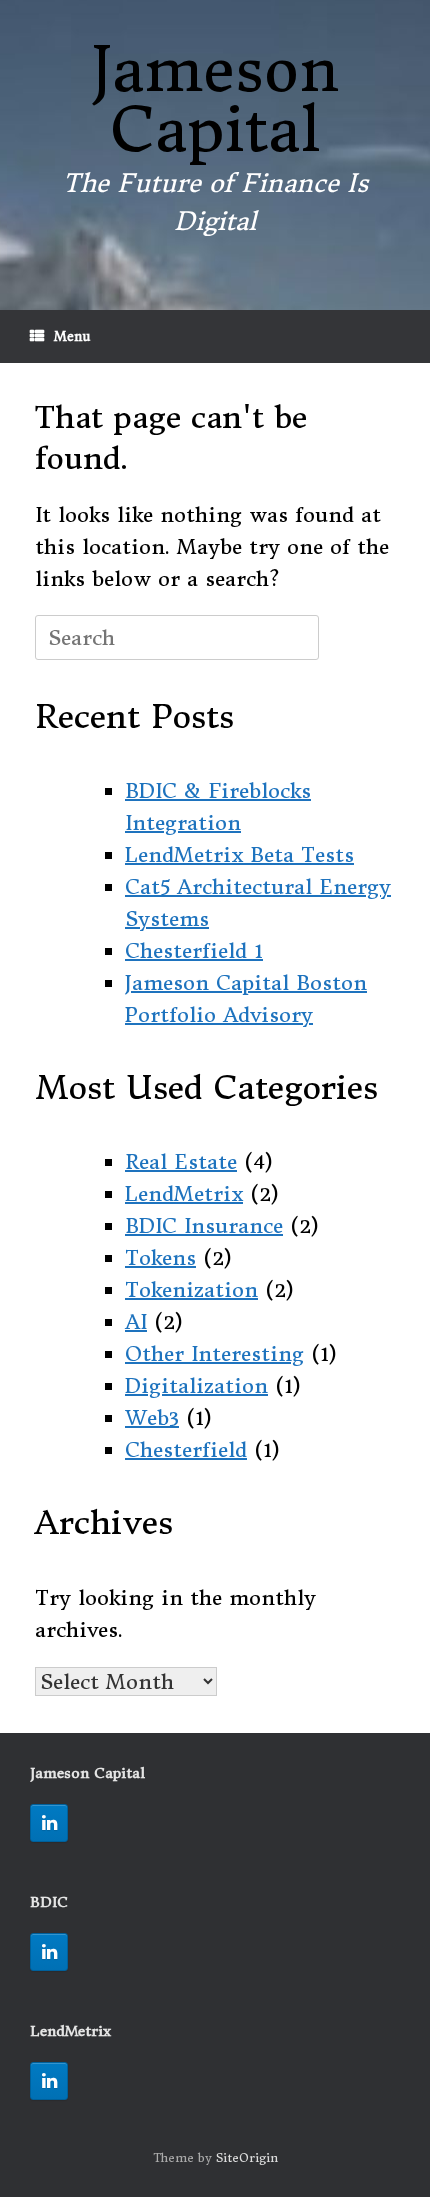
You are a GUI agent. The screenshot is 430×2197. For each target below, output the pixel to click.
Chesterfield (186, 1449)
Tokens (160, 1257)
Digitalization (196, 1385)
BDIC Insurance (204, 1225)
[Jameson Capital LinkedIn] (49, 1823)
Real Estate (181, 1161)
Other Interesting (214, 1353)
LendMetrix (184, 1193)
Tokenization (191, 1289)
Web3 (152, 1417)
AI (136, 1321)
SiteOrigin (247, 2158)
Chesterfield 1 (194, 950)
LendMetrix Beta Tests (239, 854)
